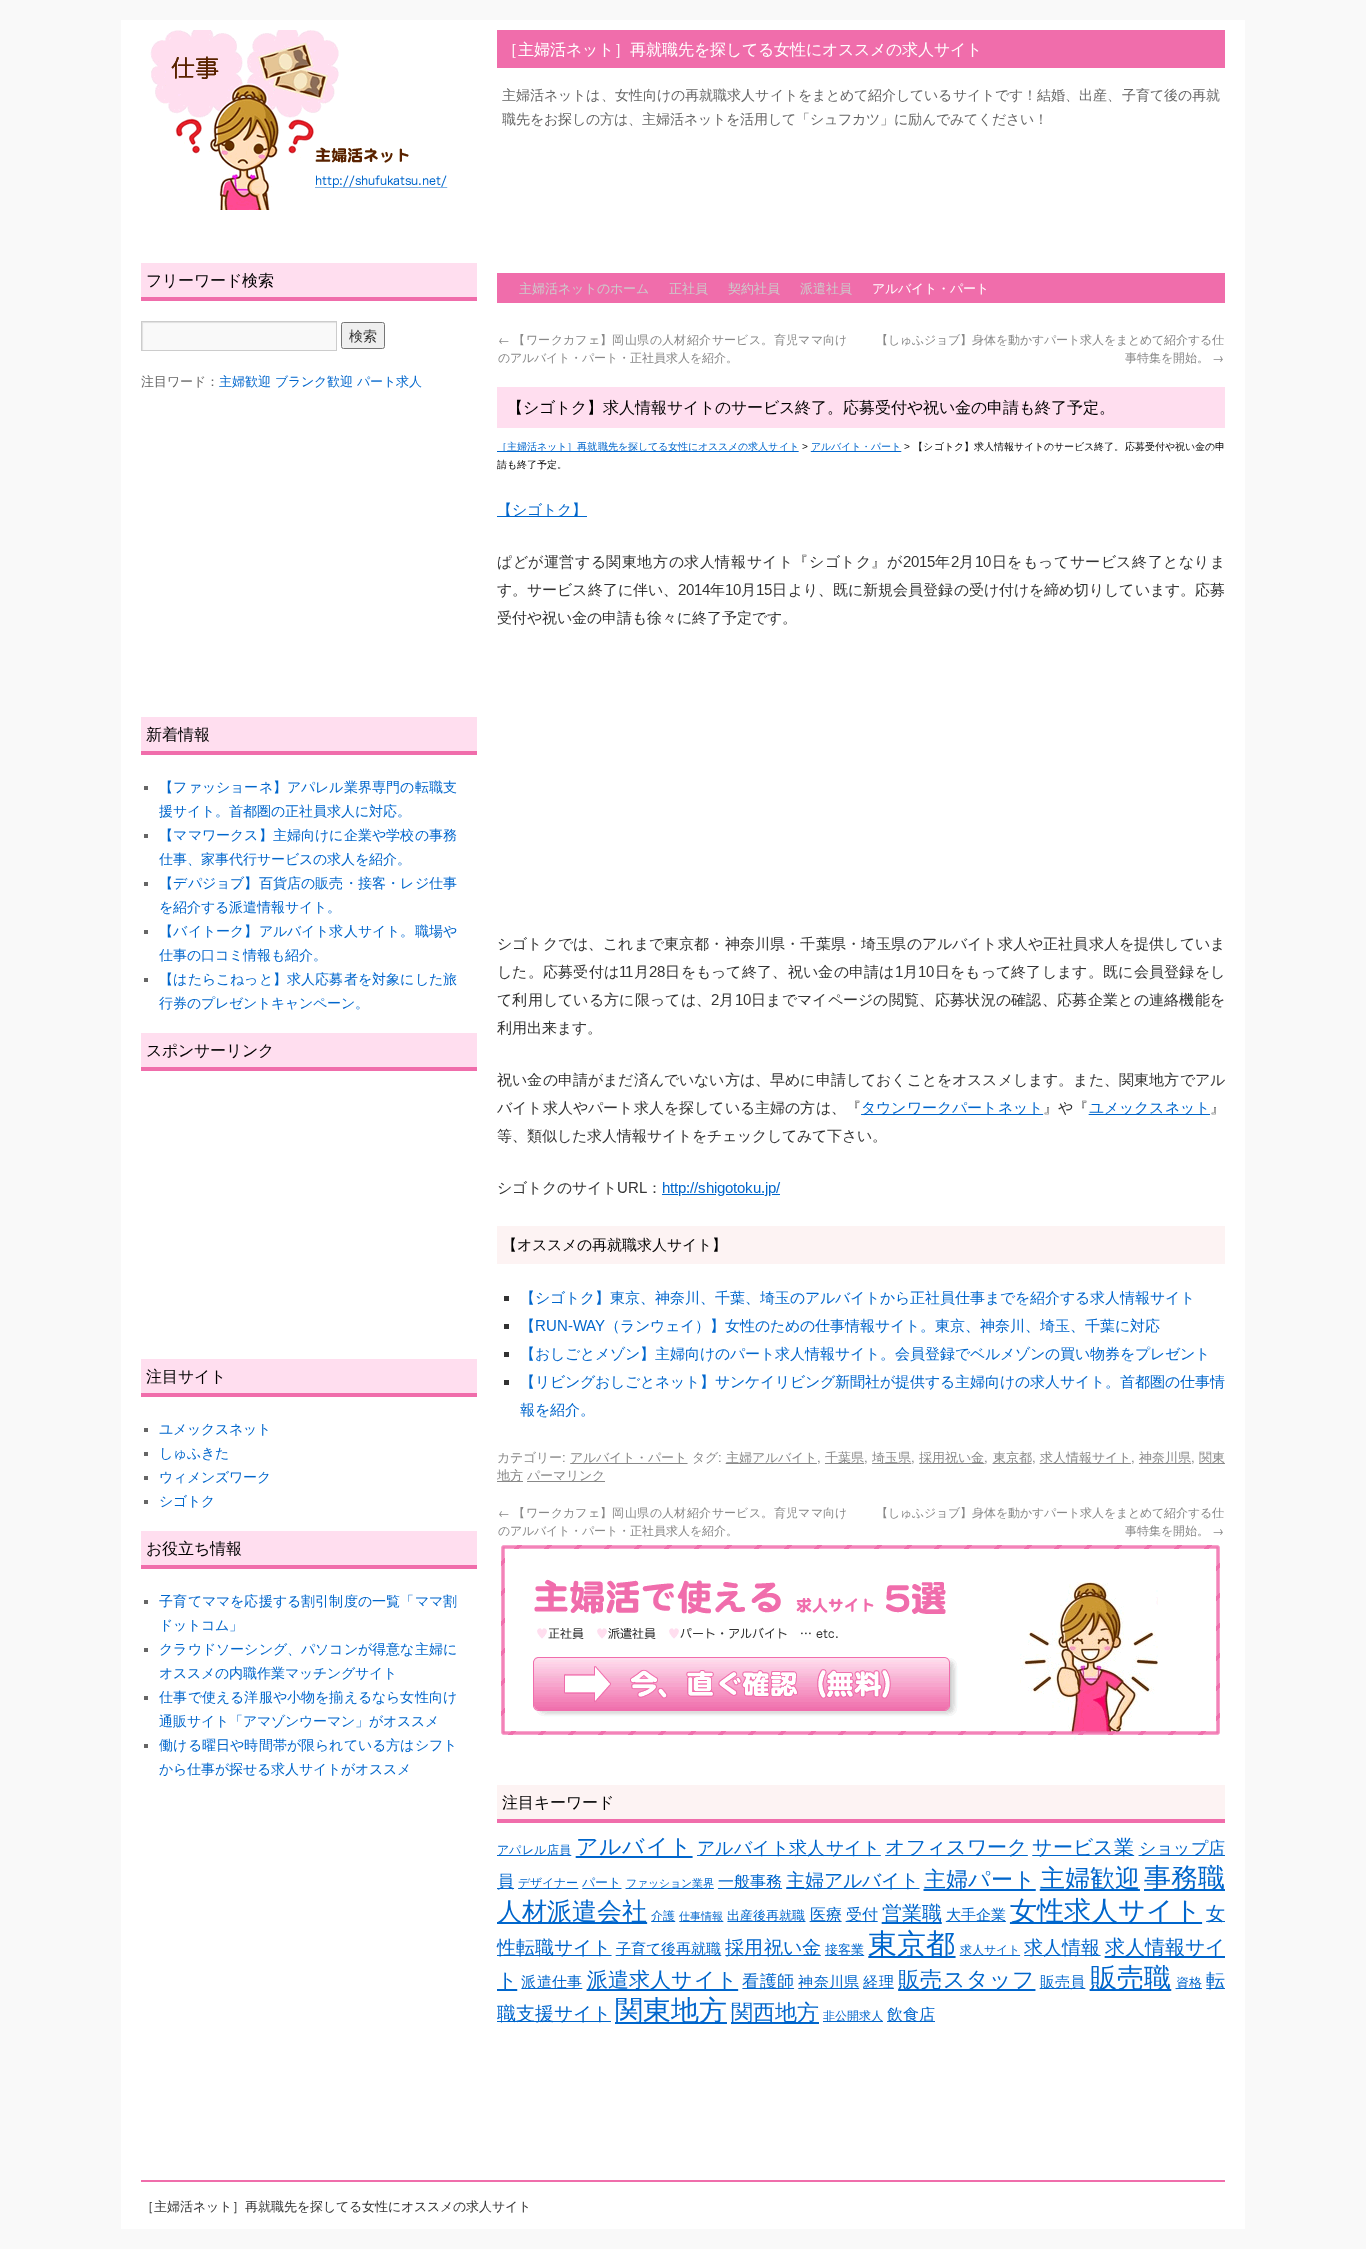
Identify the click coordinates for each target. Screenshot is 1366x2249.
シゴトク (187, 1501)
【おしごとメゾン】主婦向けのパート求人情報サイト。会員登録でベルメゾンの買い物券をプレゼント (865, 1353)
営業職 (912, 1912)
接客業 (844, 1949)
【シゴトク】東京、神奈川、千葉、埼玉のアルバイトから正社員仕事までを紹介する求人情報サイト (857, 1297)
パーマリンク (566, 1474)
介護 (663, 1915)
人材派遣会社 (572, 1911)
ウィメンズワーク (215, 1477)
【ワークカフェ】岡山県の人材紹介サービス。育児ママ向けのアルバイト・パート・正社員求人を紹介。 (672, 347)
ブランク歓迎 (314, 381)
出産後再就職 (766, 1915)
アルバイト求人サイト (789, 1848)
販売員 (1063, 1982)
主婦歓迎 (1090, 1878)
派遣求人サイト (663, 1980)
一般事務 (750, 1881)
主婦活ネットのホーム (584, 287)
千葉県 (844, 1456)
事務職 (1184, 1878)
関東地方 (671, 2010)
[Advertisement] (861, 191)
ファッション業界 (670, 1883)
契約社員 (754, 287)
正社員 (688, 287)
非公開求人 (853, 2015)
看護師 (768, 1981)
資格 (1189, 1982)
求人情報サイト (1085, 1456)
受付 (862, 1914)
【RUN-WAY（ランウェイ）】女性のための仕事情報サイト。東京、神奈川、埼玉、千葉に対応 (840, 1325)
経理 (878, 1982)
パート (601, 1882)
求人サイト (990, 1949)
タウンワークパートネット (952, 1107)
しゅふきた (194, 1453)
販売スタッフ (966, 1979)
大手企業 (976, 1915)
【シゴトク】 (542, 509)
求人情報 (1062, 1947)
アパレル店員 (534, 1849)
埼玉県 (891, 1456)
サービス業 (1083, 1847)
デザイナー (548, 1882)
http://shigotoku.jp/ (721, 1187)
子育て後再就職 (669, 1949)
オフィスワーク (956, 1847)
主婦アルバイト (771, 1456)
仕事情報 (701, 1916)
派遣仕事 (551, 1982)
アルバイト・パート (930, 287)
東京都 (1012, 1456)
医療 (826, 1914)
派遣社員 (826, 287)
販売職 (1131, 1977)
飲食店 (911, 2014)
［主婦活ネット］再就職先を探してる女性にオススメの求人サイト (742, 48)
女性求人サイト (1106, 1911)
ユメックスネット (1149, 1107)
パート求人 (389, 381)
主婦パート (980, 1879)
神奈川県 (1165, 1456)
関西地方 (775, 2012)
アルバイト (634, 1846)
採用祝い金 (951, 1456)
